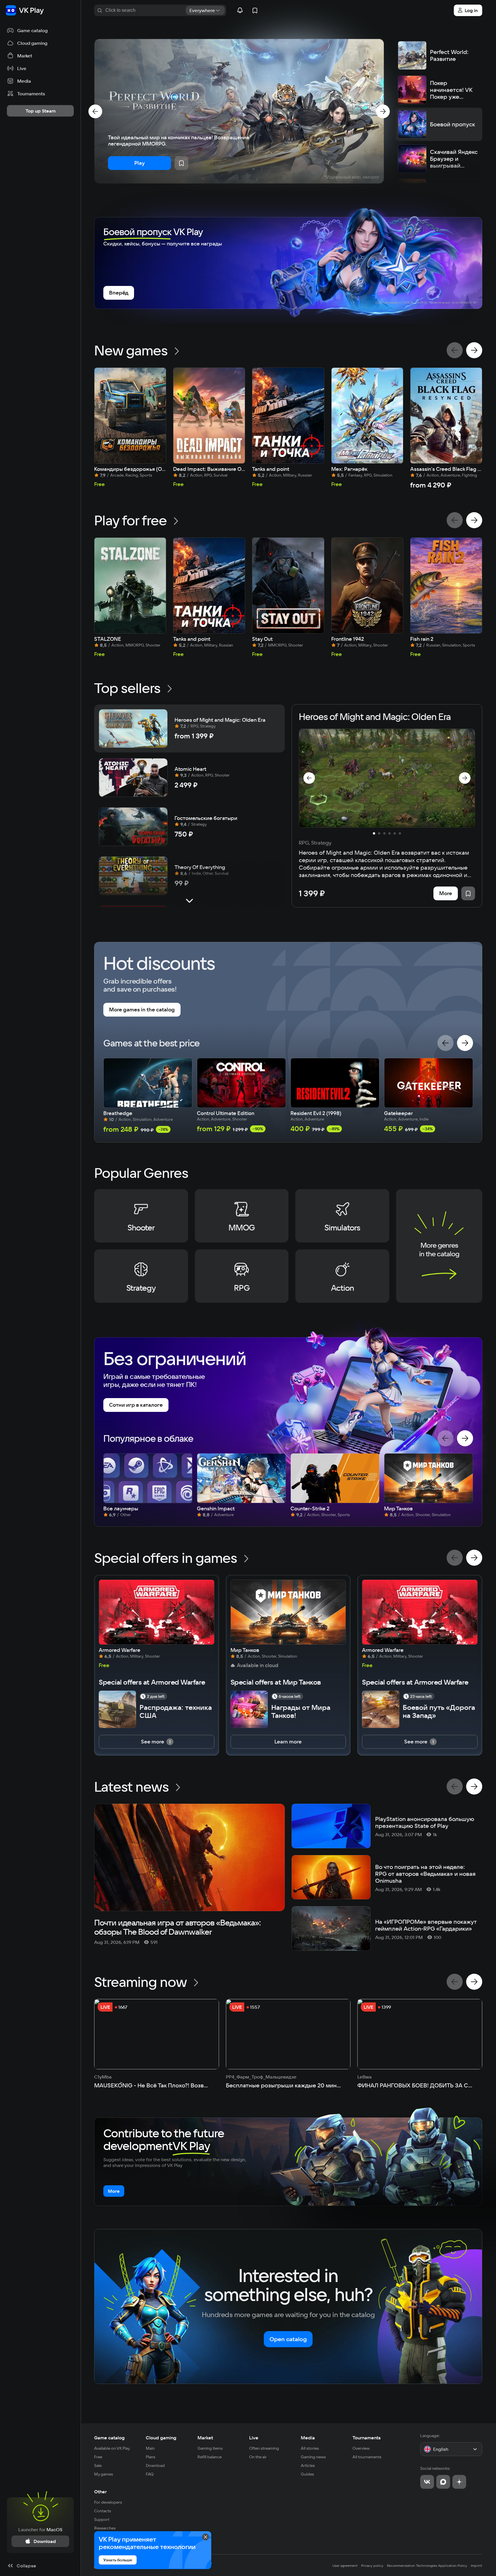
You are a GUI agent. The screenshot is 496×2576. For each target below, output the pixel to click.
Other (100, 2492)
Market (205, 2438)
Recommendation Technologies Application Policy (427, 2566)
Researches (105, 2528)
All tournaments (367, 2457)
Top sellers (127, 688)
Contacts (103, 2511)
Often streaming (264, 2448)
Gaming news (313, 2457)
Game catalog (109, 2438)
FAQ (150, 2474)
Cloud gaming (161, 2438)
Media (308, 2438)
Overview (361, 2448)
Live (254, 2438)
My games (104, 2474)
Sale (98, 2465)
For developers (108, 2502)
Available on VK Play (112, 2448)
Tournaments (367, 2438)
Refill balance (210, 2457)
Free (98, 2457)
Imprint (476, 2566)
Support (102, 2519)
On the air (258, 2457)
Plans (151, 2457)
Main (150, 2448)
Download (155, 2465)
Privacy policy (372, 2566)
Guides (307, 2474)
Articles (308, 2465)
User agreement (345, 2566)
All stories (310, 2448)
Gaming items (210, 2448)
